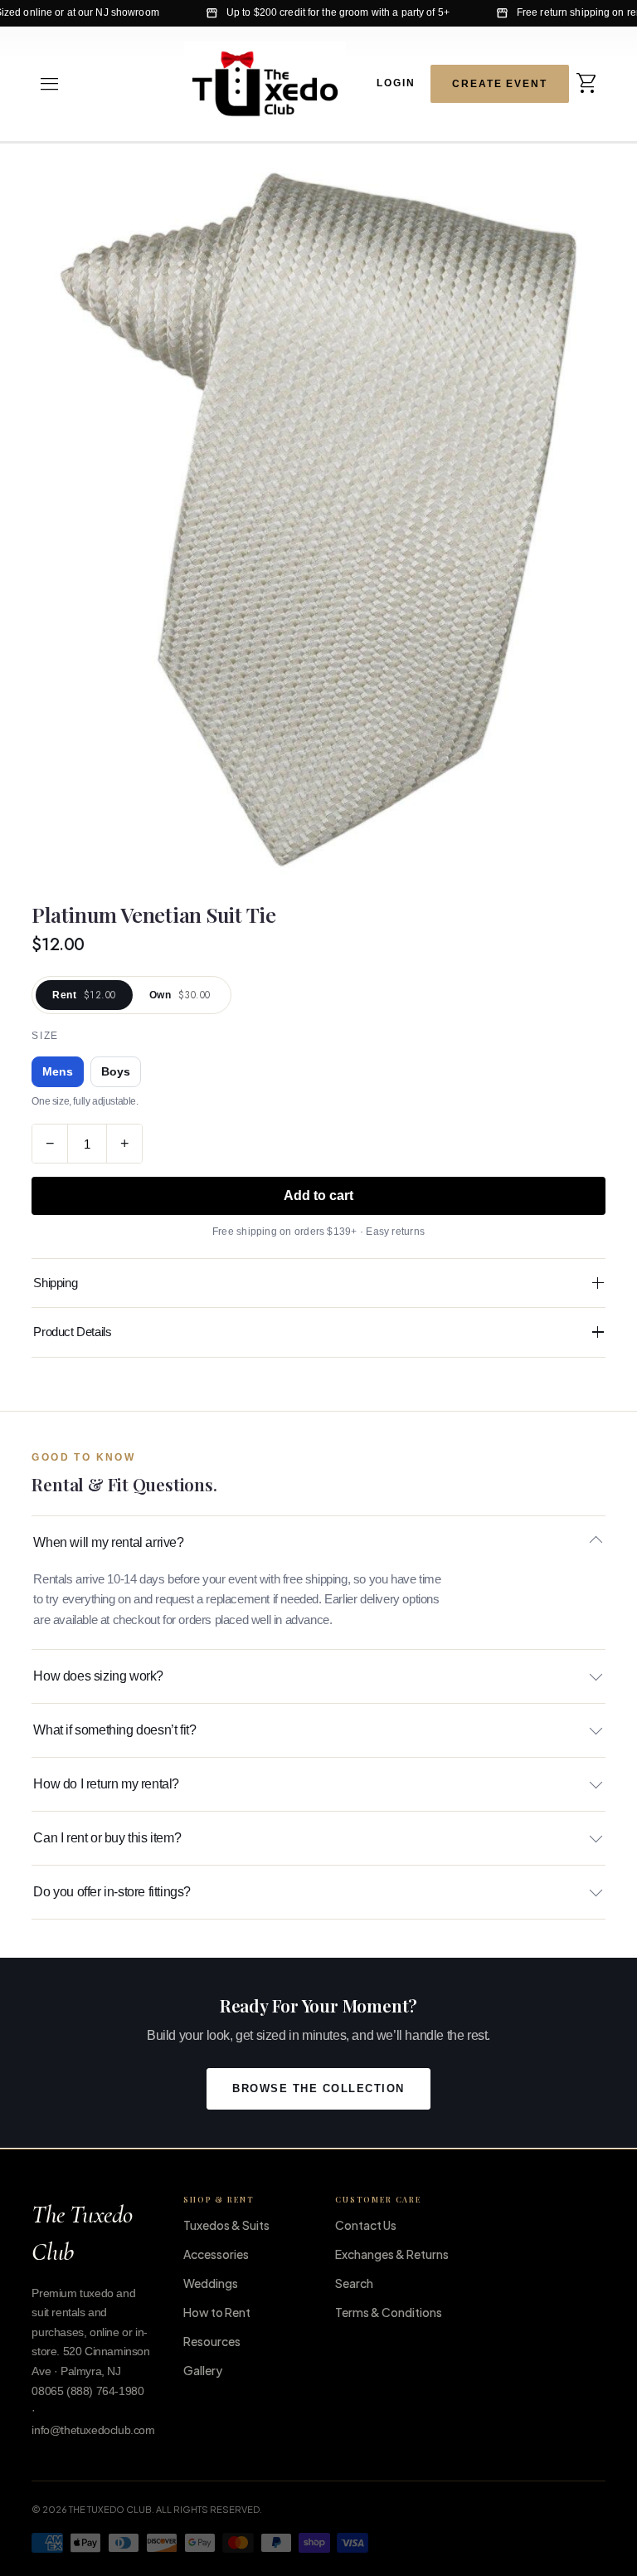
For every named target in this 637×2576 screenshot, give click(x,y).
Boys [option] (116, 1072)
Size (45, 1036)
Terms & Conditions (389, 2312)
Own (180, 995)
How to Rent (217, 2312)
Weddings (211, 2283)
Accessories (216, 2254)
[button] (50, 84)
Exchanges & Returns (392, 2254)
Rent (84, 995)
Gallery (203, 2370)
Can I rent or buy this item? (107, 1838)
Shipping (55, 1283)
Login (396, 82)
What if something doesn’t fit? (114, 1730)
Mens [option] (58, 1072)
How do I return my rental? (106, 1784)
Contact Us (366, 2225)
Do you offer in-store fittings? (112, 1892)
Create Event (500, 84)
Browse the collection (318, 2089)
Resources (212, 2341)
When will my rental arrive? (108, 1542)
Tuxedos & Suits (226, 2225)
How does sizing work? (98, 1676)
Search (354, 2283)
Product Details (72, 1332)
